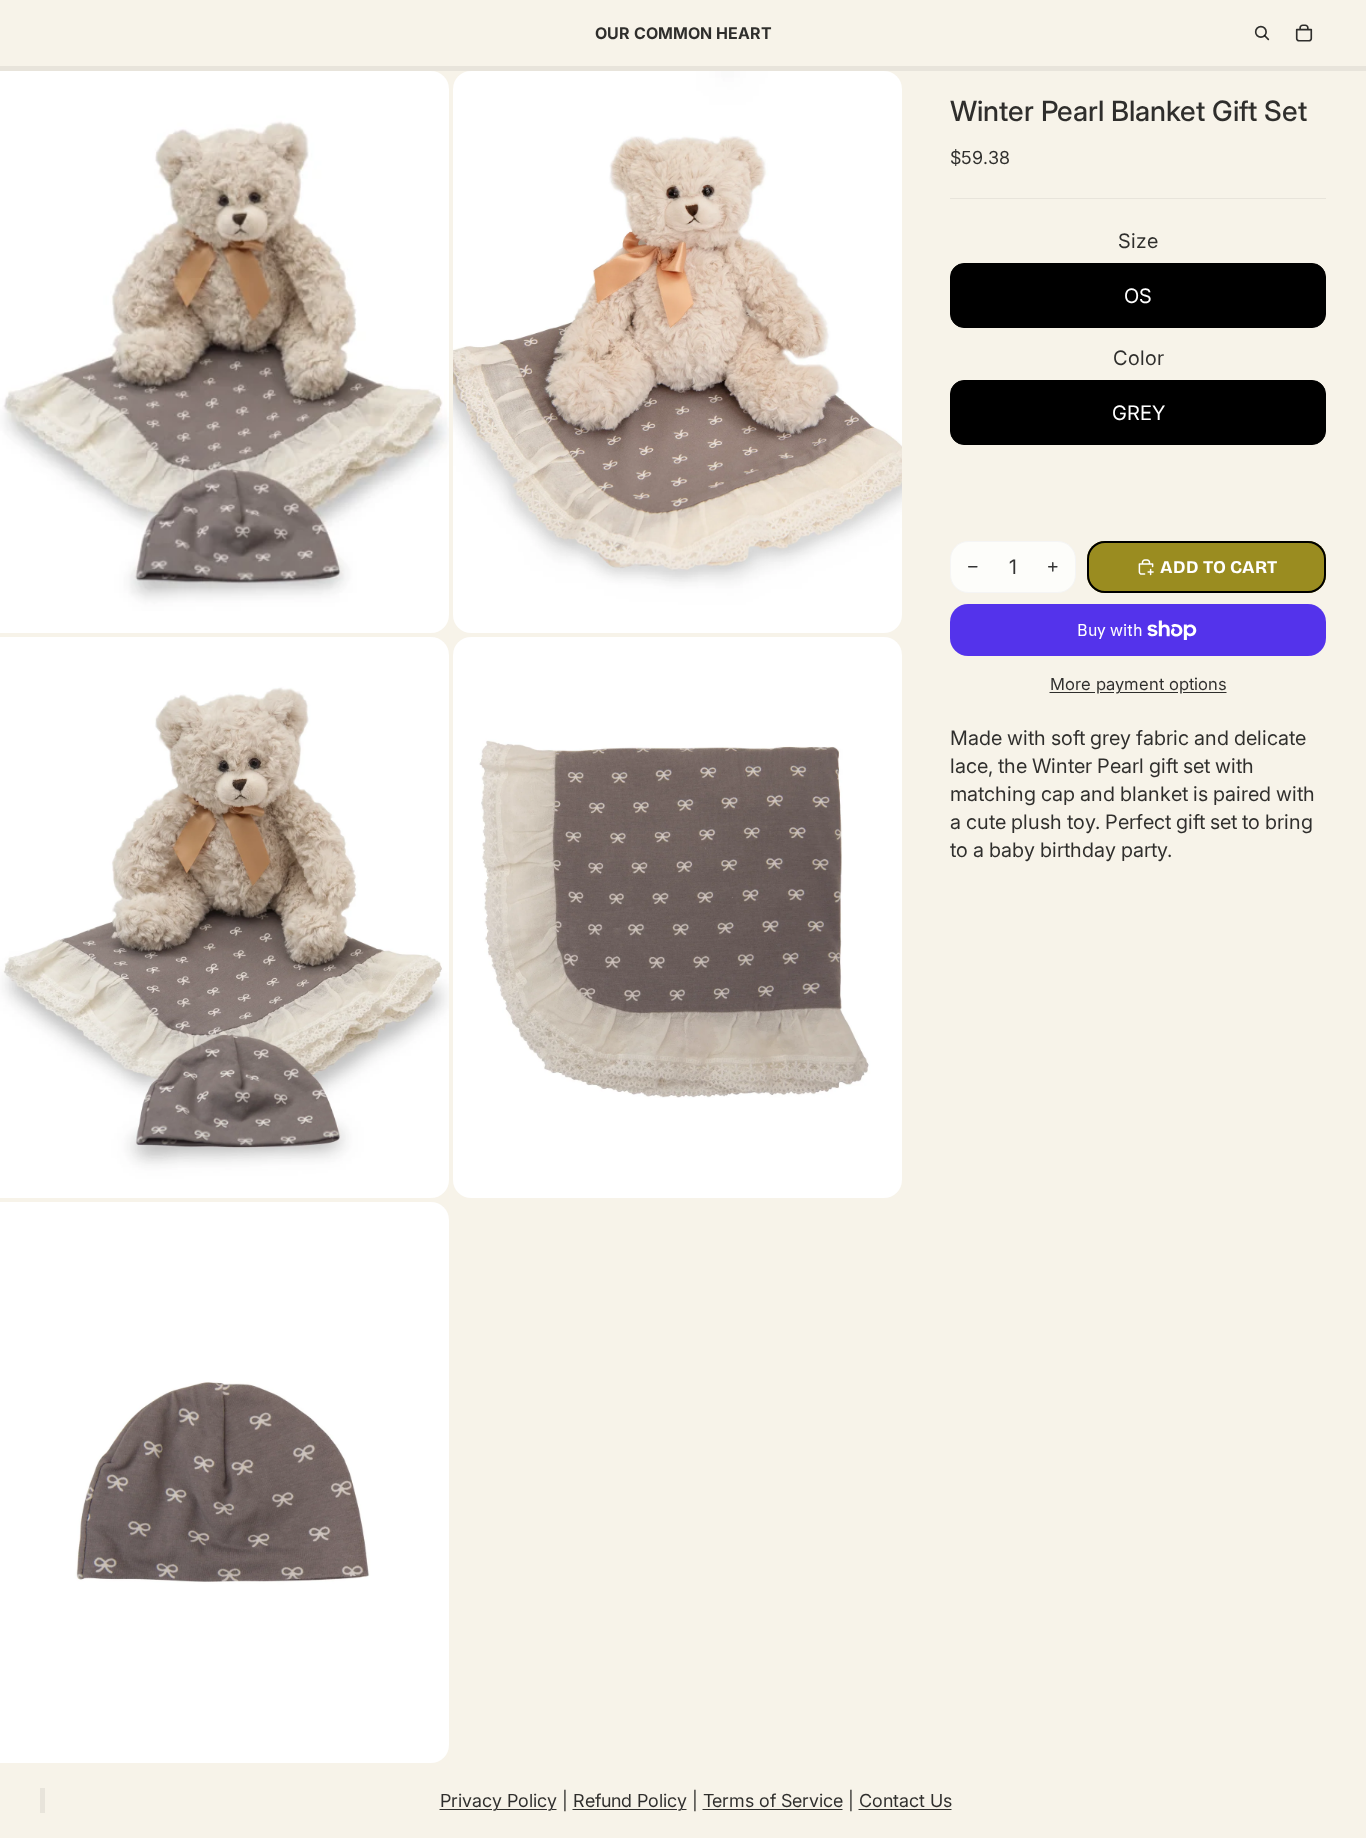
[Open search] (1262, 33)
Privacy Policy (498, 1800)
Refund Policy (630, 1800)
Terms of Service (773, 1800)
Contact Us (905, 1800)
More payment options (1138, 684)
